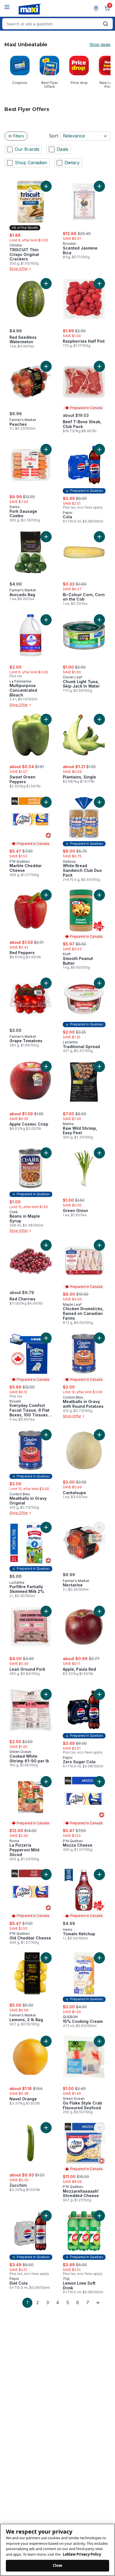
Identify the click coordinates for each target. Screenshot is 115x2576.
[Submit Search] (106, 24)
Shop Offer (19, 269)
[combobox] (57, 24)
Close (58, 2565)
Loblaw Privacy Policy (82, 2554)
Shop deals (100, 45)
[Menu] (7, 7)
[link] (17, 2303)
